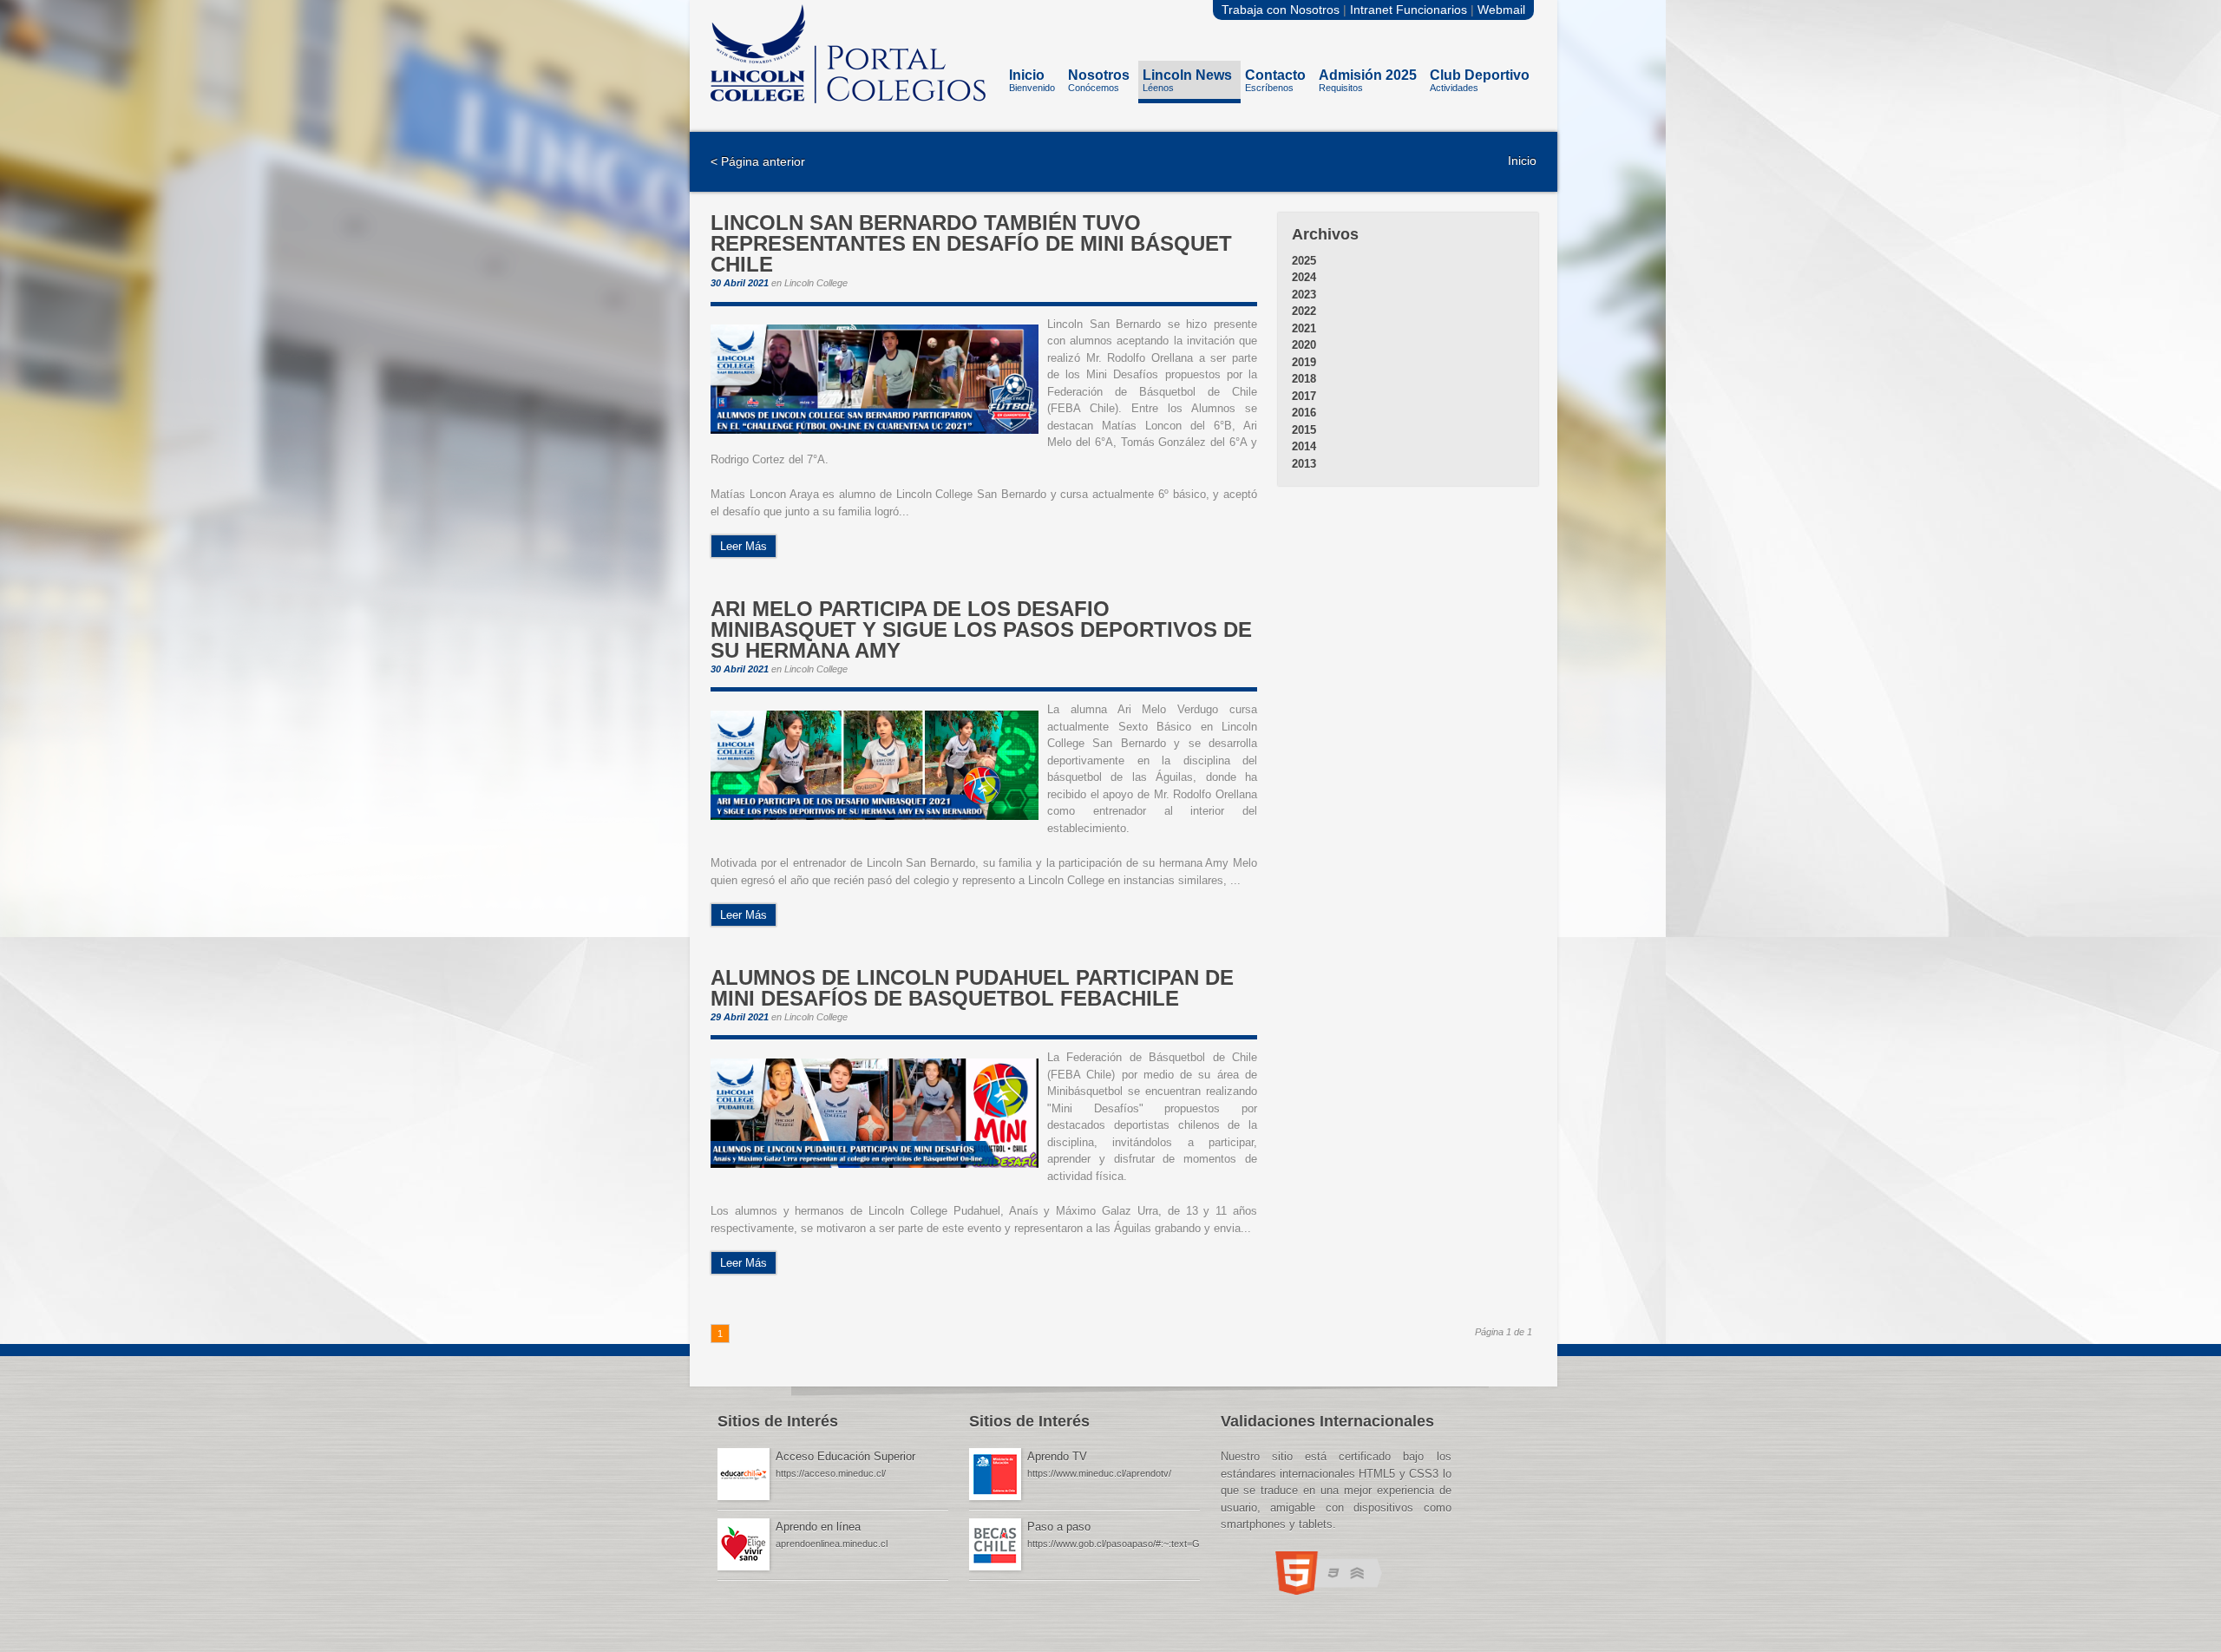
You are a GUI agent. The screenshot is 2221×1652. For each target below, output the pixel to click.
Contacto (1275, 80)
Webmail (1501, 10)
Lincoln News (1187, 80)
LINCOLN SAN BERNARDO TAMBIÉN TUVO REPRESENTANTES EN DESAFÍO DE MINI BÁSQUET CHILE (971, 244)
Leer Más (744, 546)
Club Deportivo (1480, 80)
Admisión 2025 (1368, 80)
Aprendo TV (1057, 1456)
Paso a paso (1059, 1527)
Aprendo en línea (818, 1527)
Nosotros (1099, 80)
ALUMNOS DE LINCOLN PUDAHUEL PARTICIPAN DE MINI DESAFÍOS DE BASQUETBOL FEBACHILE (972, 988)
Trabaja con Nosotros (1281, 10)
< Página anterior (758, 161)
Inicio (1032, 80)
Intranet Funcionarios (1409, 10)
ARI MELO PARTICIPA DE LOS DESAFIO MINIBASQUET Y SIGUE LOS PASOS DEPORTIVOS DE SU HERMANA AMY (981, 630)
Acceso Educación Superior (845, 1456)
